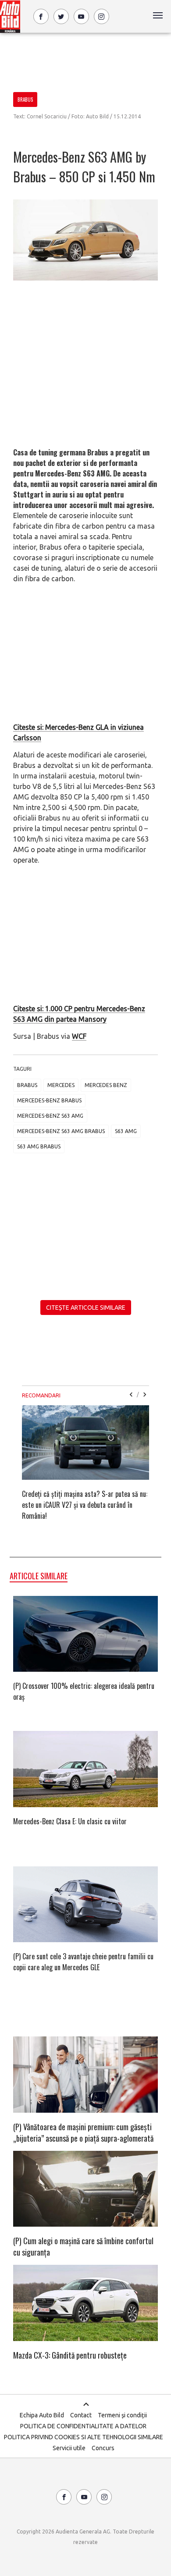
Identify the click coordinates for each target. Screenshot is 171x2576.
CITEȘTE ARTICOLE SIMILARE (86, 1308)
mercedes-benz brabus (49, 1100)
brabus (27, 1085)
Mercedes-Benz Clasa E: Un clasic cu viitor (70, 1821)
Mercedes (61, 1085)
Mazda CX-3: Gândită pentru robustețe (70, 2355)
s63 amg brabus (39, 1146)
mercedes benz (106, 1085)
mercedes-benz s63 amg (50, 1116)
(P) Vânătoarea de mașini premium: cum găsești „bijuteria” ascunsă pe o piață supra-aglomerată (83, 2132)
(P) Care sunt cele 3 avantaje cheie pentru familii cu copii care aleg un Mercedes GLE (83, 1962)
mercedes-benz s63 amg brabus (61, 1131)
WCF (79, 1036)
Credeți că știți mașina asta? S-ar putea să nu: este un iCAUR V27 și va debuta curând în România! (85, 1505)
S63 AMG (126, 1131)
